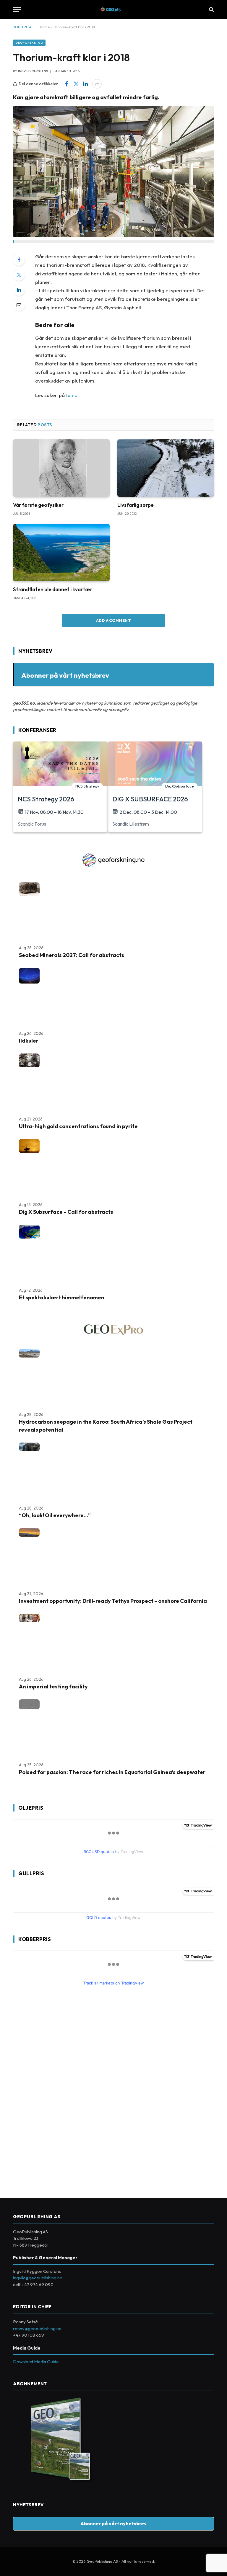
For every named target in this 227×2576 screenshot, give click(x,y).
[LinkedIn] (19, 290)
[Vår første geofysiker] (61, 468)
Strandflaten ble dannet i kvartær (53, 589)
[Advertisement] (57, 2090)
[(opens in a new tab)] (166, 468)
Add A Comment (113, 620)
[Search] (211, 10)
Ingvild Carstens (33, 71)
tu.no (72, 395)
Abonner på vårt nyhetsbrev (65, 675)
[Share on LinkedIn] (85, 84)
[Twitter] (19, 275)
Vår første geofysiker (38, 505)
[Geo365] (114, 10)
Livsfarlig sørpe (136, 505)
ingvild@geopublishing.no (38, 2278)
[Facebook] (19, 260)
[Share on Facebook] (67, 84)
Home (45, 27)
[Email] (19, 305)
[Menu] (17, 10)
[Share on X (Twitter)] (76, 84)
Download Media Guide (36, 2362)
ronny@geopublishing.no (37, 2328)
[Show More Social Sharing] (97, 84)
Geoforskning (29, 43)
